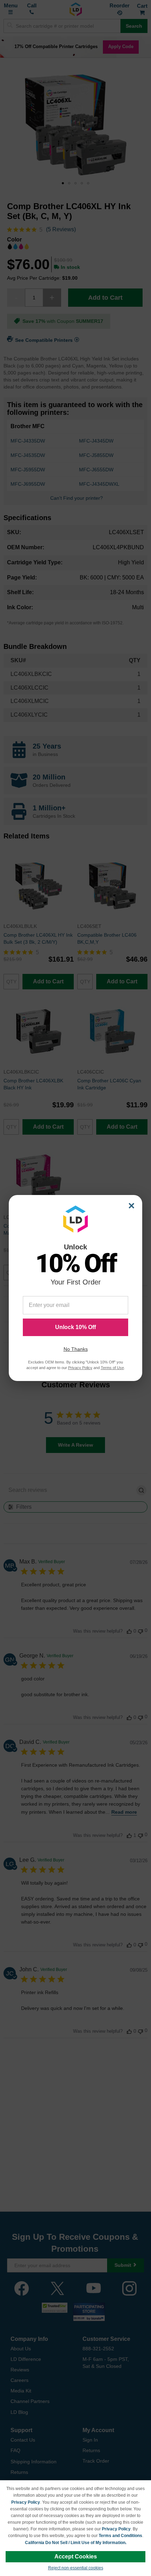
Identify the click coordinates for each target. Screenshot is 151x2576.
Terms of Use (112, 1368)
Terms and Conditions (120, 2536)
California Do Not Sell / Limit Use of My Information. (76, 2543)
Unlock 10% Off (75, 1327)
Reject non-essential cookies (76, 2568)
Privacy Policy (26, 2502)
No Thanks (76, 1349)
